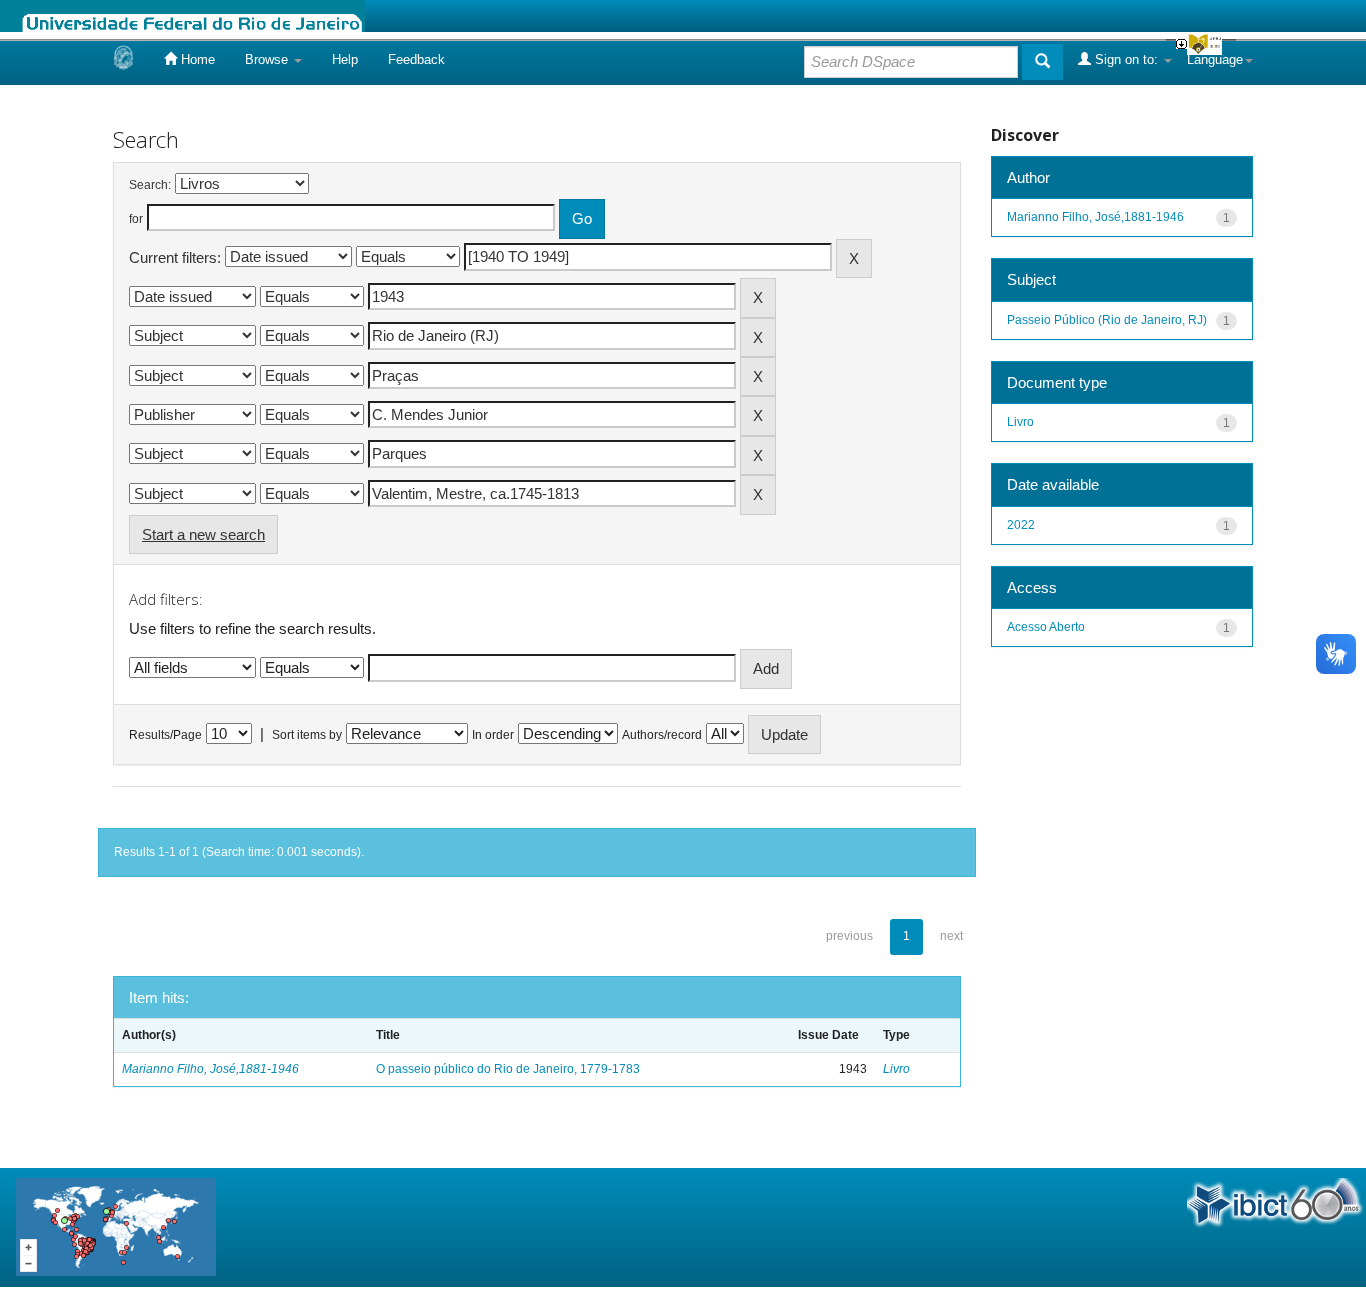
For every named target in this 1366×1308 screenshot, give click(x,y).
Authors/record (662, 735)
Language (1215, 59)
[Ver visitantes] (116, 1226)
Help (345, 59)
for (136, 219)
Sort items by (307, 735)
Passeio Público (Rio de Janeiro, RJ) (1107, 320)
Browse (268, 59)
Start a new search (203, 534)
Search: (150, 185)
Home (196, 59)
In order (493, 735)
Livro (896, 1069)
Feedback (416, 59)
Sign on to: (1126, 59)
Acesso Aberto (1046, 627)
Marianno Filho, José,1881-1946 (210, 1069)
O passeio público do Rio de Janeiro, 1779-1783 (508, 1069)
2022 (1021, 525)
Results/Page (165, 735)
